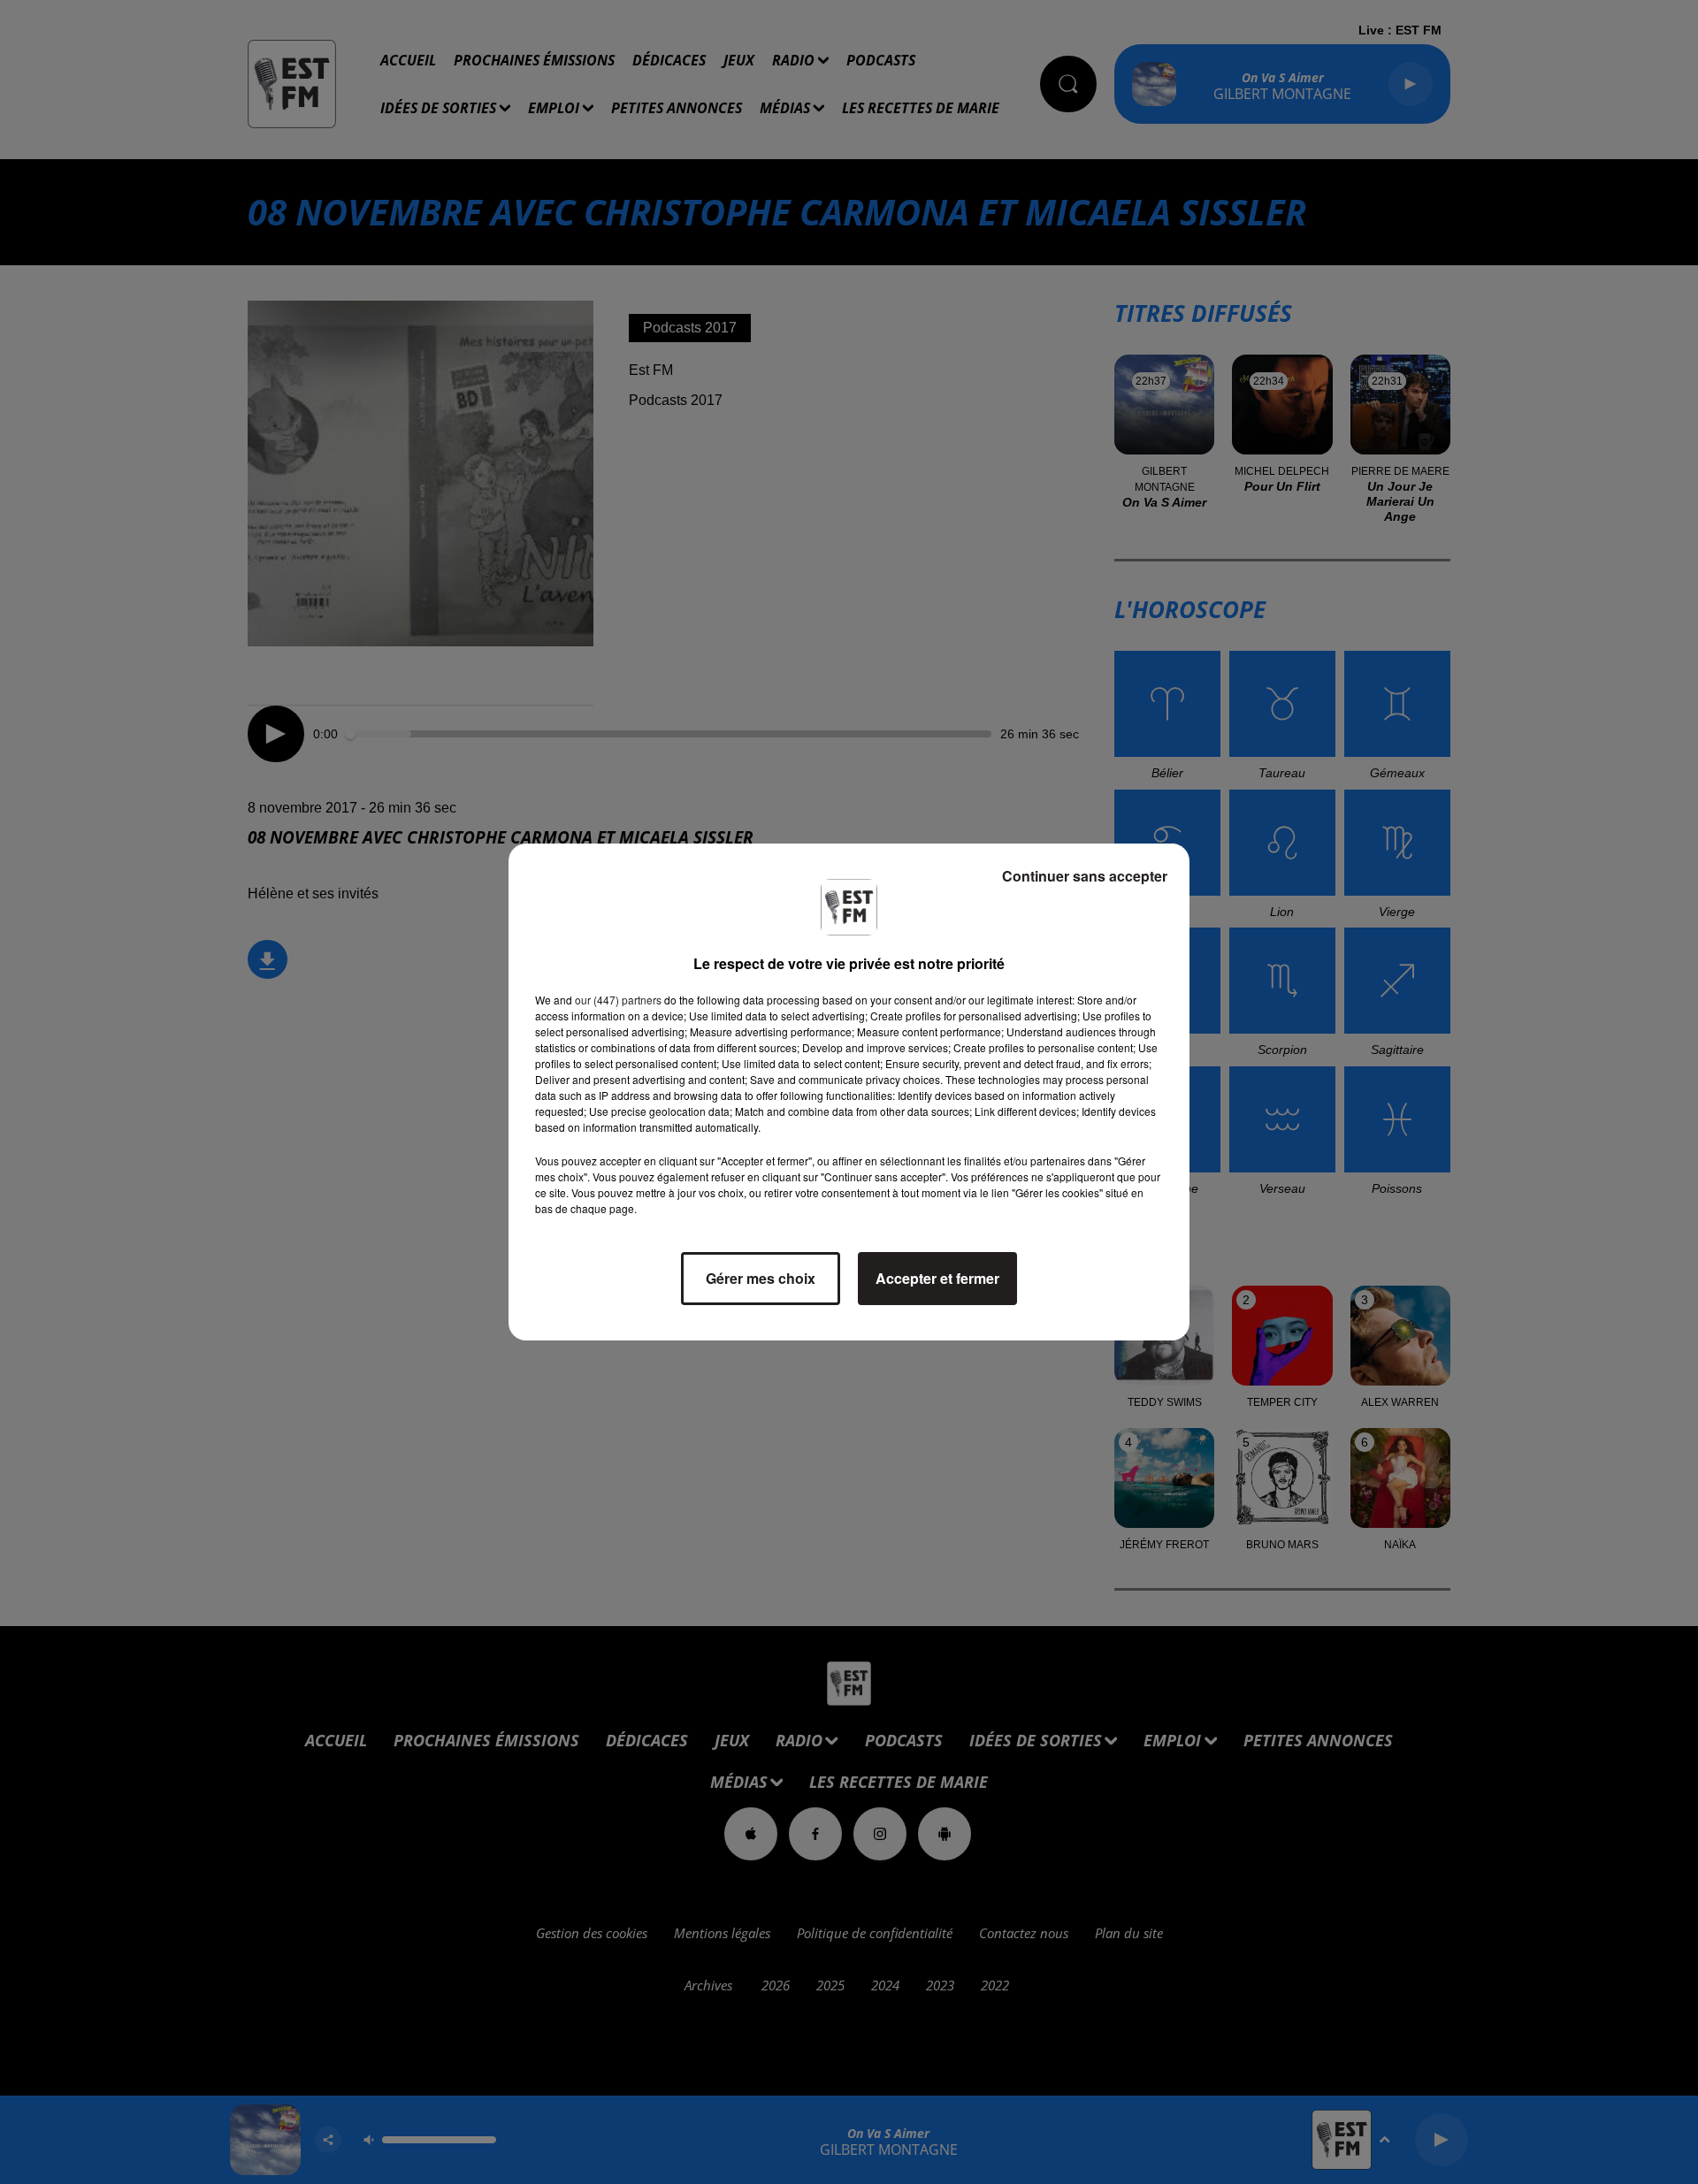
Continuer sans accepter (1085, 876)
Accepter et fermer (937, 1278)
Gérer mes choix (761, 1278)
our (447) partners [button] (618, 1000)
